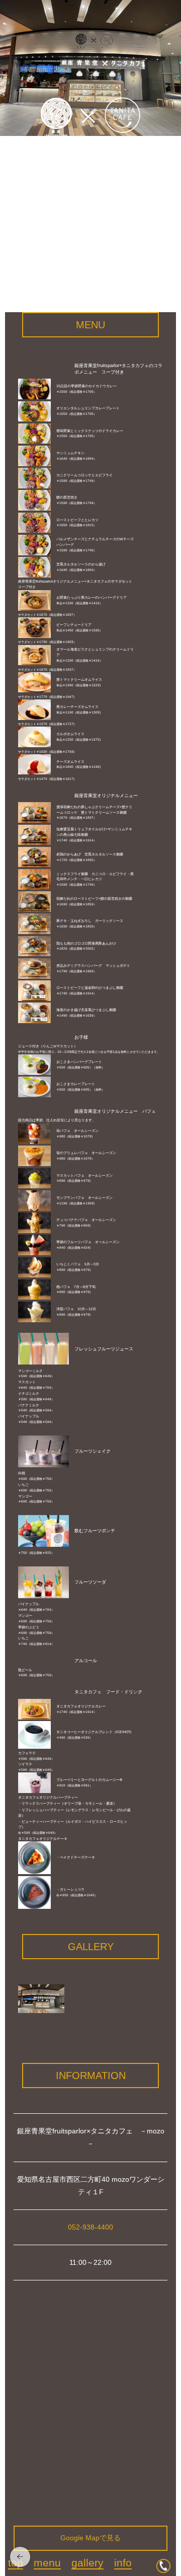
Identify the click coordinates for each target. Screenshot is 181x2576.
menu (47, 2563)
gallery (87, 2563)
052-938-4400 (90, 2227)
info (123, 2563)
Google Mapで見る (90, 2538)
